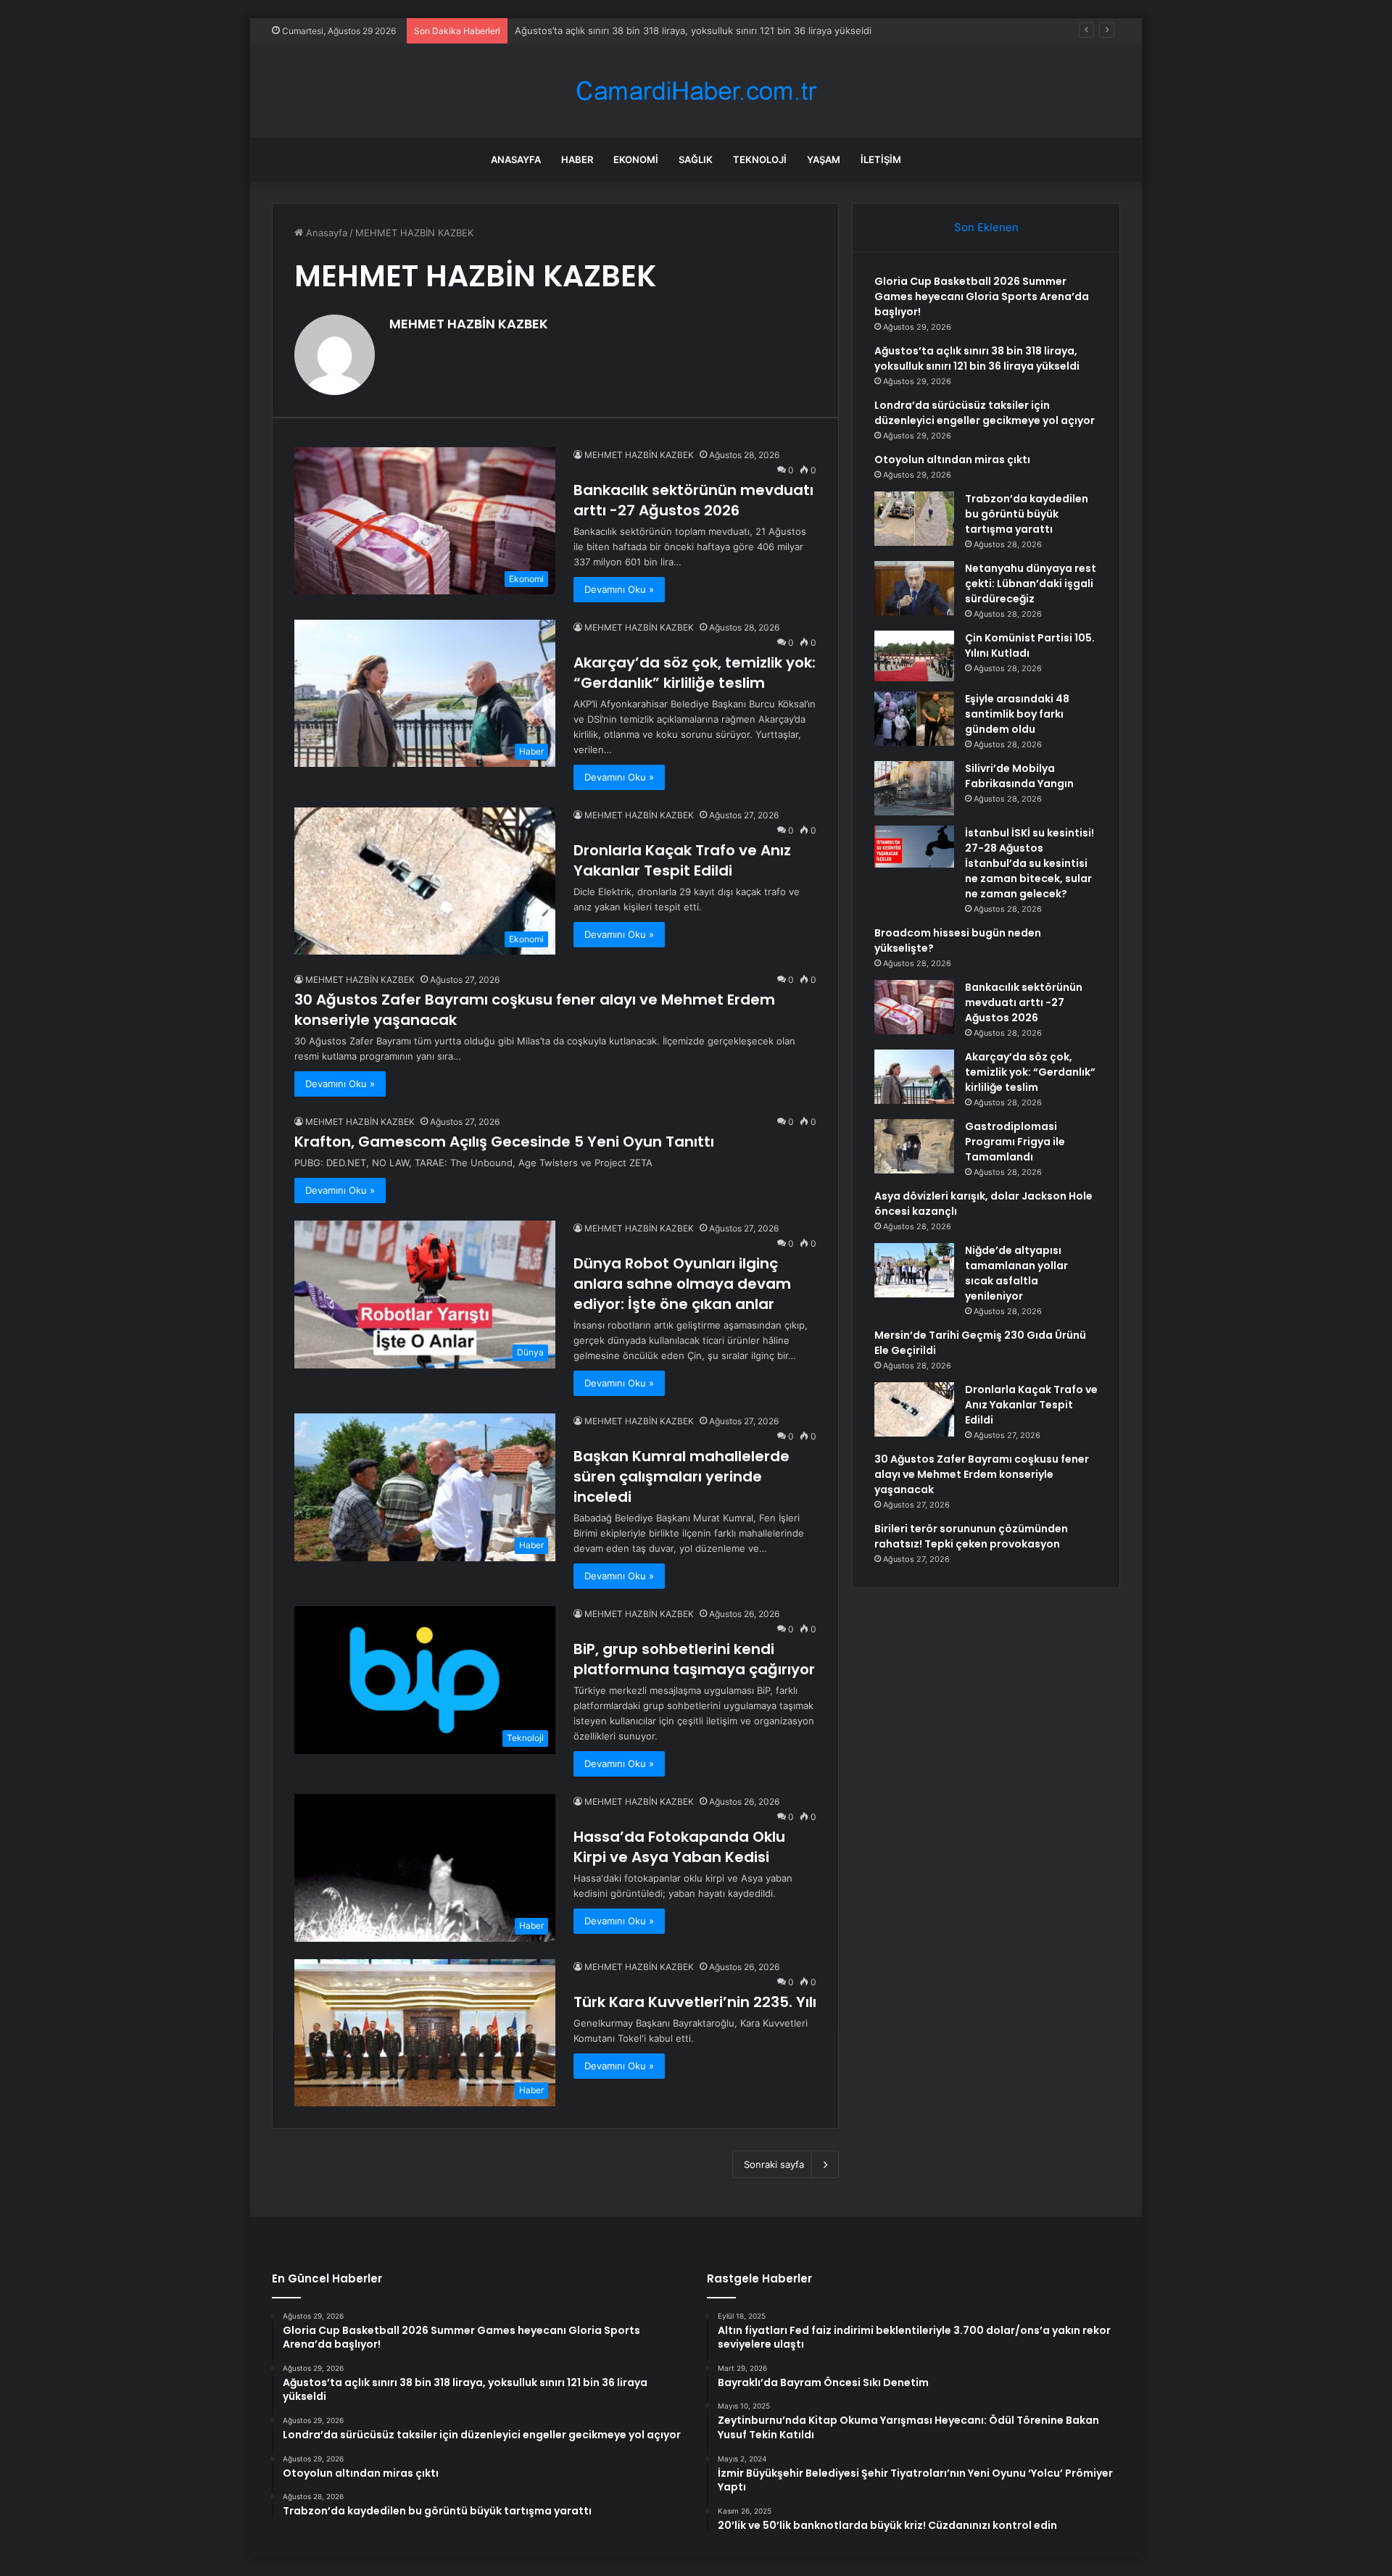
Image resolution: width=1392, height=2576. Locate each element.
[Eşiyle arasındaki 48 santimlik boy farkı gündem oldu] (914, 719)
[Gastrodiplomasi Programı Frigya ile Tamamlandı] (914, 1146)
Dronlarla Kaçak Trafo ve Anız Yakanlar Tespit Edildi (682, 860)
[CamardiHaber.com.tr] (696, 91)
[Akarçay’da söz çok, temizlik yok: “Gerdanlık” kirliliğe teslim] (914, 1077)
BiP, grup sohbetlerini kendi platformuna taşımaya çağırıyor (694, 1659)
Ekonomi (636, 159)
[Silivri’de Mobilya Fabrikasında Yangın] (914, 788)
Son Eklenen (986, 227)
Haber (577, 159)
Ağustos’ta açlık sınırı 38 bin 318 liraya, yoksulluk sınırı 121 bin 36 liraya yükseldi (693, 30)
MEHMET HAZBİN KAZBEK (469, 324)
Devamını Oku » (619, 589)
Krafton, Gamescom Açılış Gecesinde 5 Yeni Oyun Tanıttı (504, 1142)
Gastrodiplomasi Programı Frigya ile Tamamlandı (1015, 1142)
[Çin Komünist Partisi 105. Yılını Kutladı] (914, 656)
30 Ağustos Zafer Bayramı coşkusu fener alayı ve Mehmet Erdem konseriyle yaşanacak (982, 1474)
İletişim (881, 159)
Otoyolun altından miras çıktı (952, 460)
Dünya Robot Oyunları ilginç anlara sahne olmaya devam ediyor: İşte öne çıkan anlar (682, 1284)
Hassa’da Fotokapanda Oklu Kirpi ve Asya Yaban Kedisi (679, 1847)
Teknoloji (760, 159)
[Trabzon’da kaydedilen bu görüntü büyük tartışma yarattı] (914, 519)
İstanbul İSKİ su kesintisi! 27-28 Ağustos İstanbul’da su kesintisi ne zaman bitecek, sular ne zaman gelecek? (1029, 863)
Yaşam (824, 159)
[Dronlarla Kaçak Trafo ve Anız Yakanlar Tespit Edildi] (914, 1409)
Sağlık (696, 159)
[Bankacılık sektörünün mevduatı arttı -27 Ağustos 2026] (914, 1007)
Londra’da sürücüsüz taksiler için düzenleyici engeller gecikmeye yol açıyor (985, 413)
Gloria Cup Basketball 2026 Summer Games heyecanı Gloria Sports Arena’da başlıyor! (982, 296)
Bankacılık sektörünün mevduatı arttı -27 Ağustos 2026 (693, 500)
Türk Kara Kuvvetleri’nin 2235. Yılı (695, 2002)
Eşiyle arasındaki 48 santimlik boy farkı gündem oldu (1017, 714)
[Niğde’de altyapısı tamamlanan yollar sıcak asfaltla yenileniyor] (914, 1270)
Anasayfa (516, 159)
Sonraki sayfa (774, 2164)
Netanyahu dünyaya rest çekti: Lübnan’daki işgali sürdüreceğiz (1031, 583)
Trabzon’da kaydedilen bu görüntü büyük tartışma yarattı (1027, 514)
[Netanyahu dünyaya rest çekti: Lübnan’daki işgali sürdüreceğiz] (914, 588)
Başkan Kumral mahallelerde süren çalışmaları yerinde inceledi (681, 1476)
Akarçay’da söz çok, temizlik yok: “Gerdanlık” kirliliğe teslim (695, 673)
